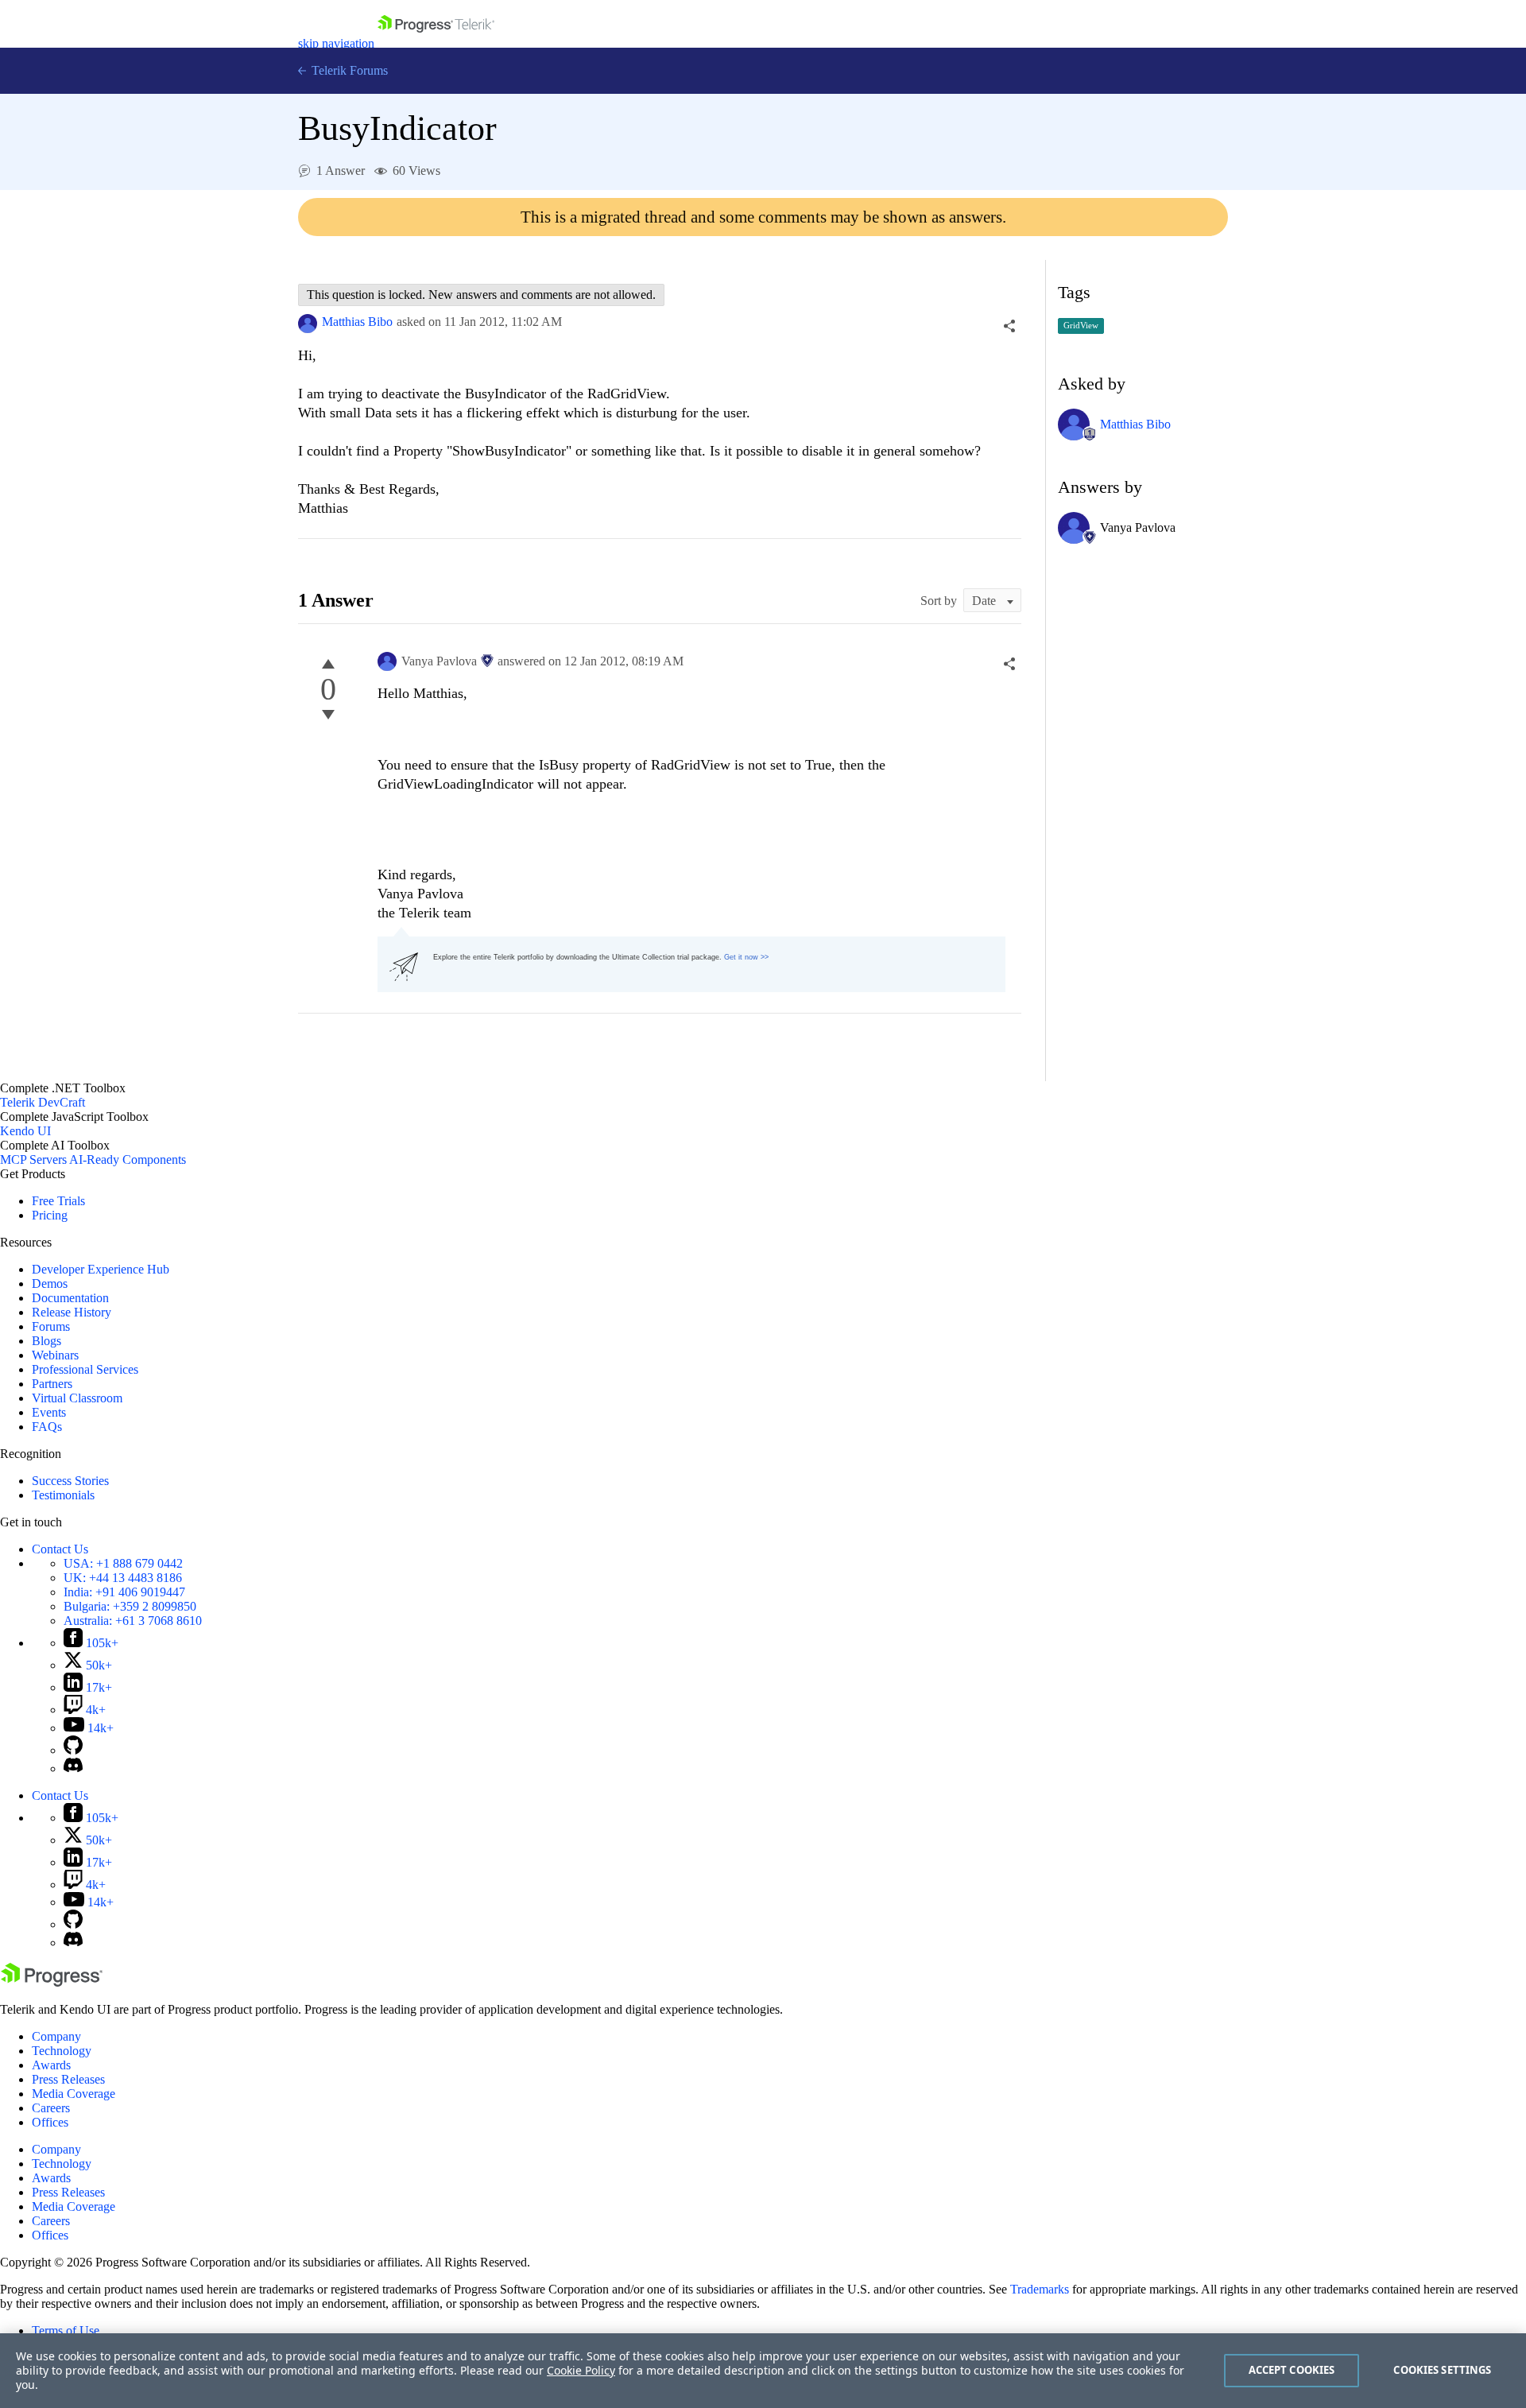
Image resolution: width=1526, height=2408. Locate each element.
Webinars (55, 1355)
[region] (763, 2371)
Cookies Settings (1442, 2370)
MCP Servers (33, 1159)
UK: (123, 1578)
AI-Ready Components (128, 1159)
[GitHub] (73, 1750)
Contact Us (60, 1549)
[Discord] (73, 1768)
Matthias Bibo (357, 322)
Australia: (133, 1621)
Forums (51, 1326)
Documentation (70, 1298)
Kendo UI (25, 1131)
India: (124, 1592)
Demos (50, 1283)
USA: (123, 1563)
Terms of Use (66, 2330)
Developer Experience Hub (101, 1269)
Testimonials (63, 1495)
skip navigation (336, 43)
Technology (62, 2051)
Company (56, 2036)
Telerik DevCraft (43, 1102)
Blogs (46, 1341)
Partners (52, 1384)
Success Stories (70, 1481)
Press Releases (68, 2079)
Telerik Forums (348, 70)
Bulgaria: (130, 1606)
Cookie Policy (581, 2370)
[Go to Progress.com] (52, 1982)
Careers (51, 2108)
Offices (50, 2122)
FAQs (47, 1427)
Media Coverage (74, 2094)
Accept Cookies (1292, 2370)
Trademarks (1040, 2289)
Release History (72, 1312)
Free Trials (58, 1201)
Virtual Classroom (77, 1398)
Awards (51, 2065)
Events (49, 1412)
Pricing (50, 1215)
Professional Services (85, 1369)
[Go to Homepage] (436, 43)
